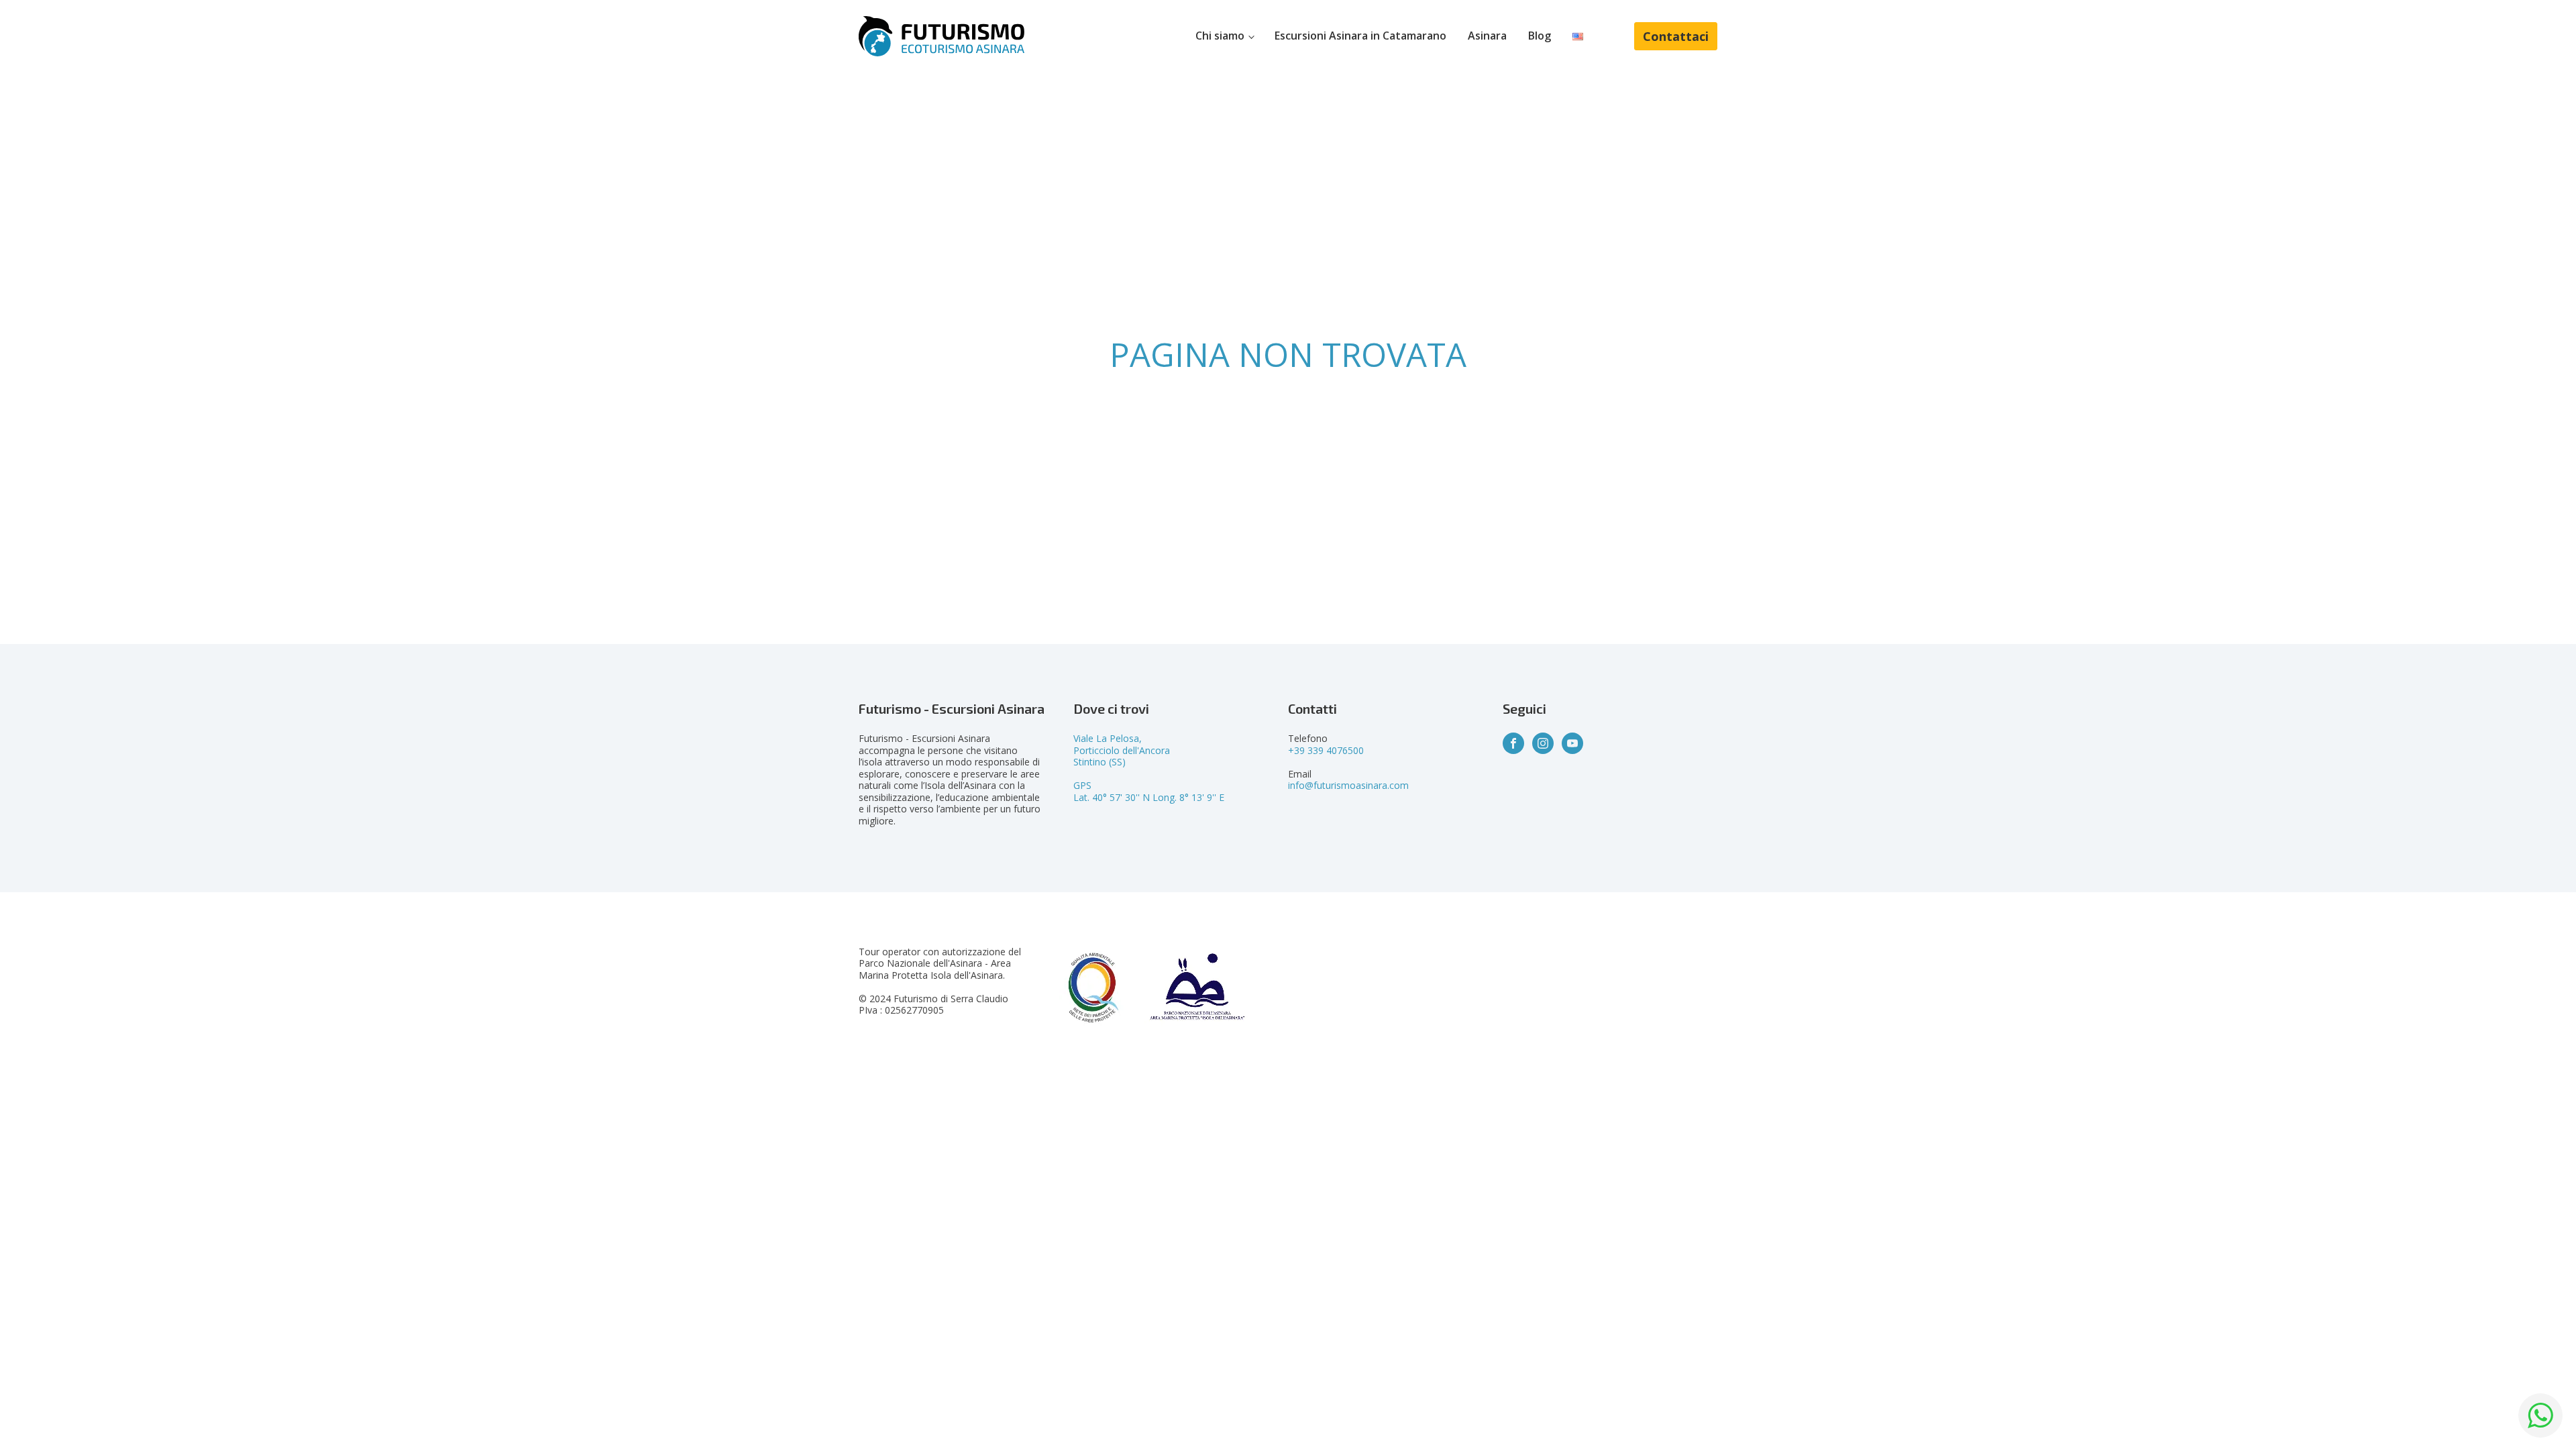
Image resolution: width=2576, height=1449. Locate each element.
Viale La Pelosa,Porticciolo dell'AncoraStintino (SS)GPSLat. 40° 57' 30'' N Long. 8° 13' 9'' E (1149, 768)
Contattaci (1676, 36)
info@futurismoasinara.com (1348, 785)
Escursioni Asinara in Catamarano (1360, 36)
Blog (1540, 36)
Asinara (1487, 36)
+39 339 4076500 (1326, 750)
